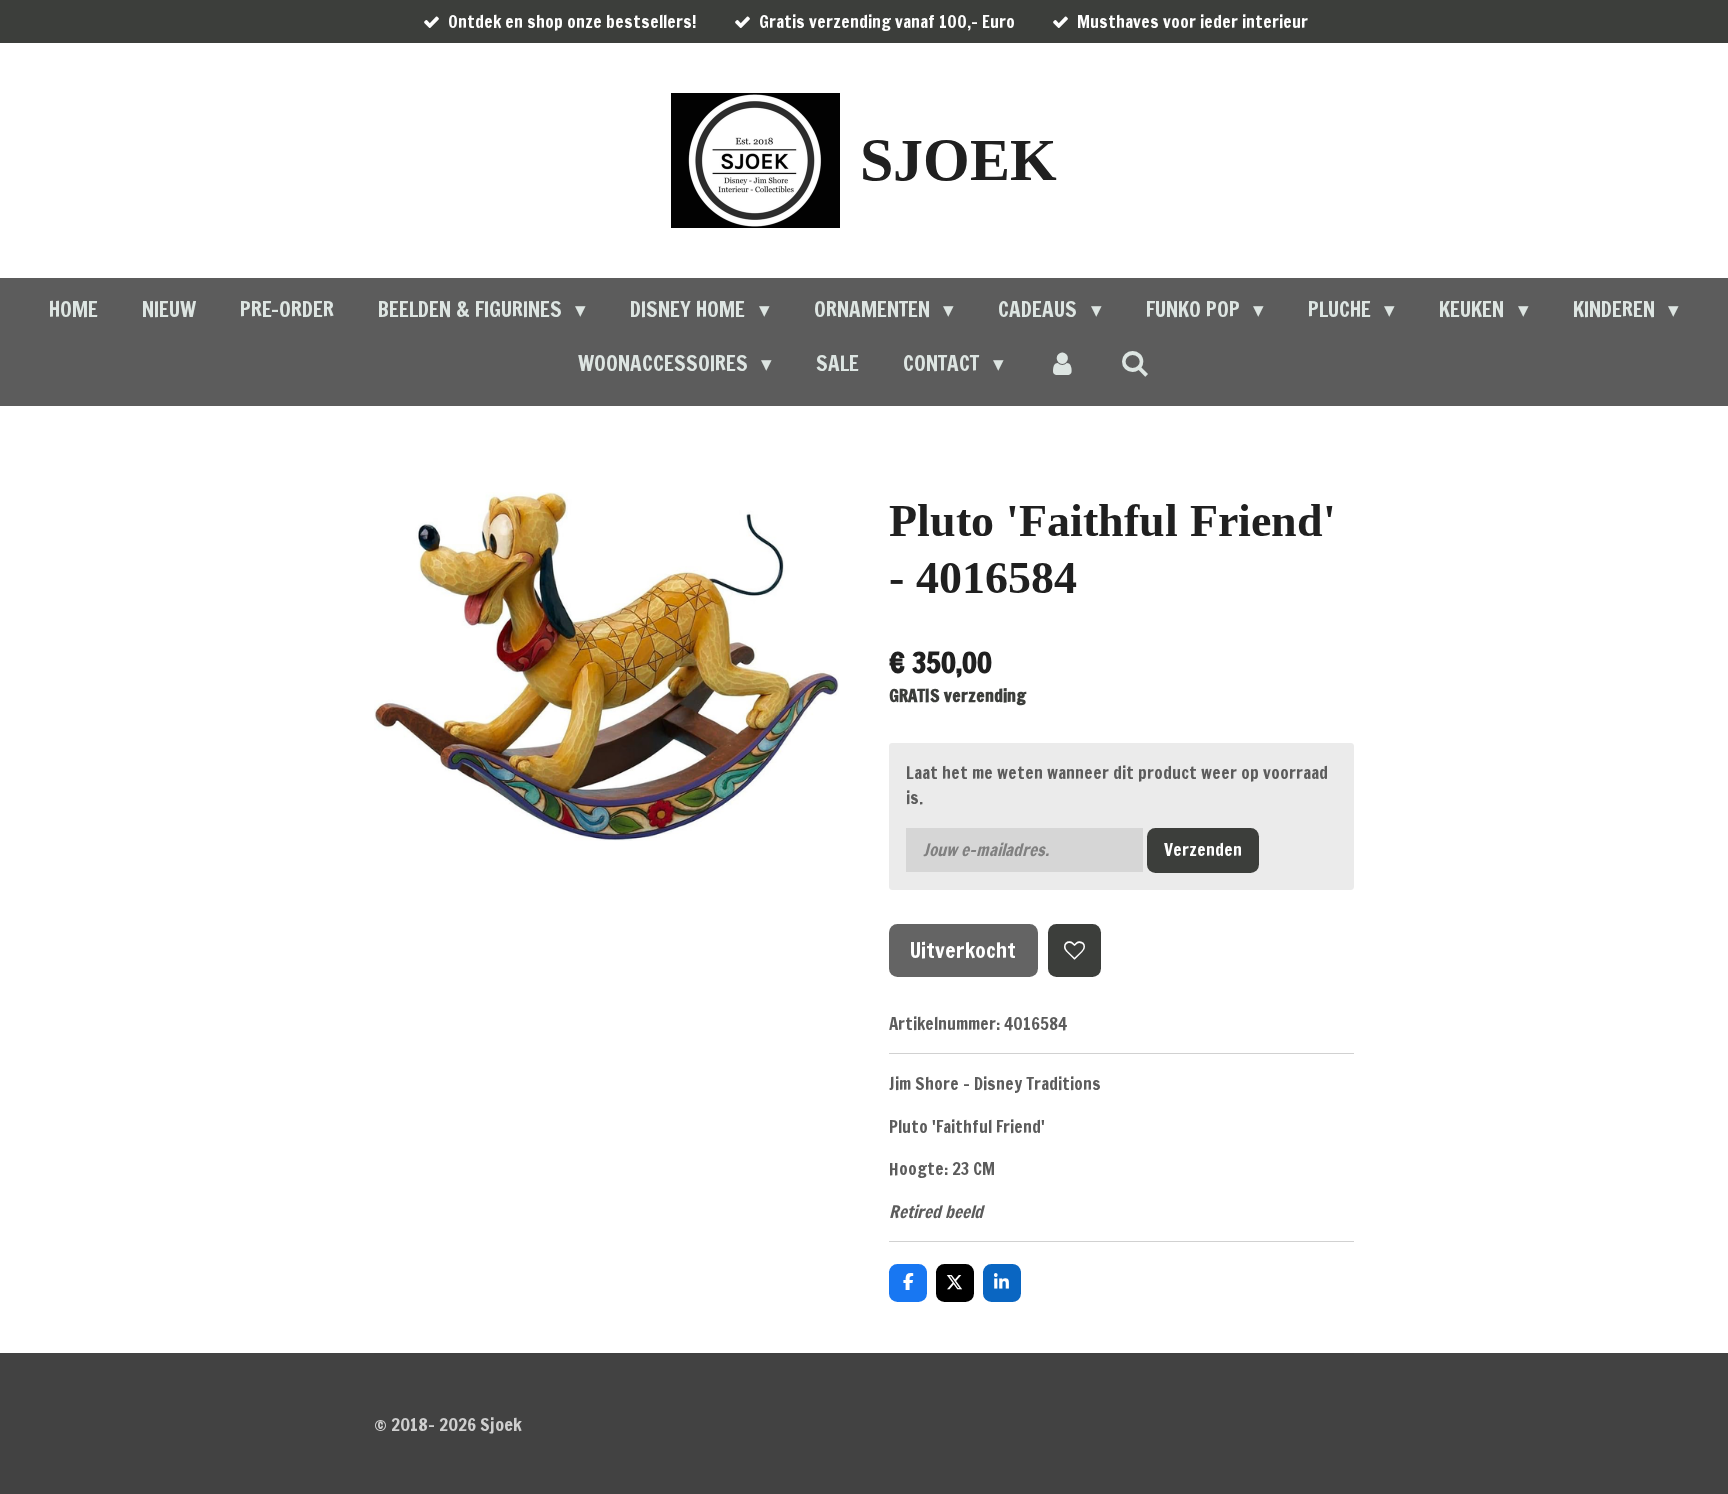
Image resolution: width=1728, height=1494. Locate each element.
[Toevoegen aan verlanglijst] (1074, 950)
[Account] (1062, 364)
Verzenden (1203, 849)
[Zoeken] (1135, 363)
